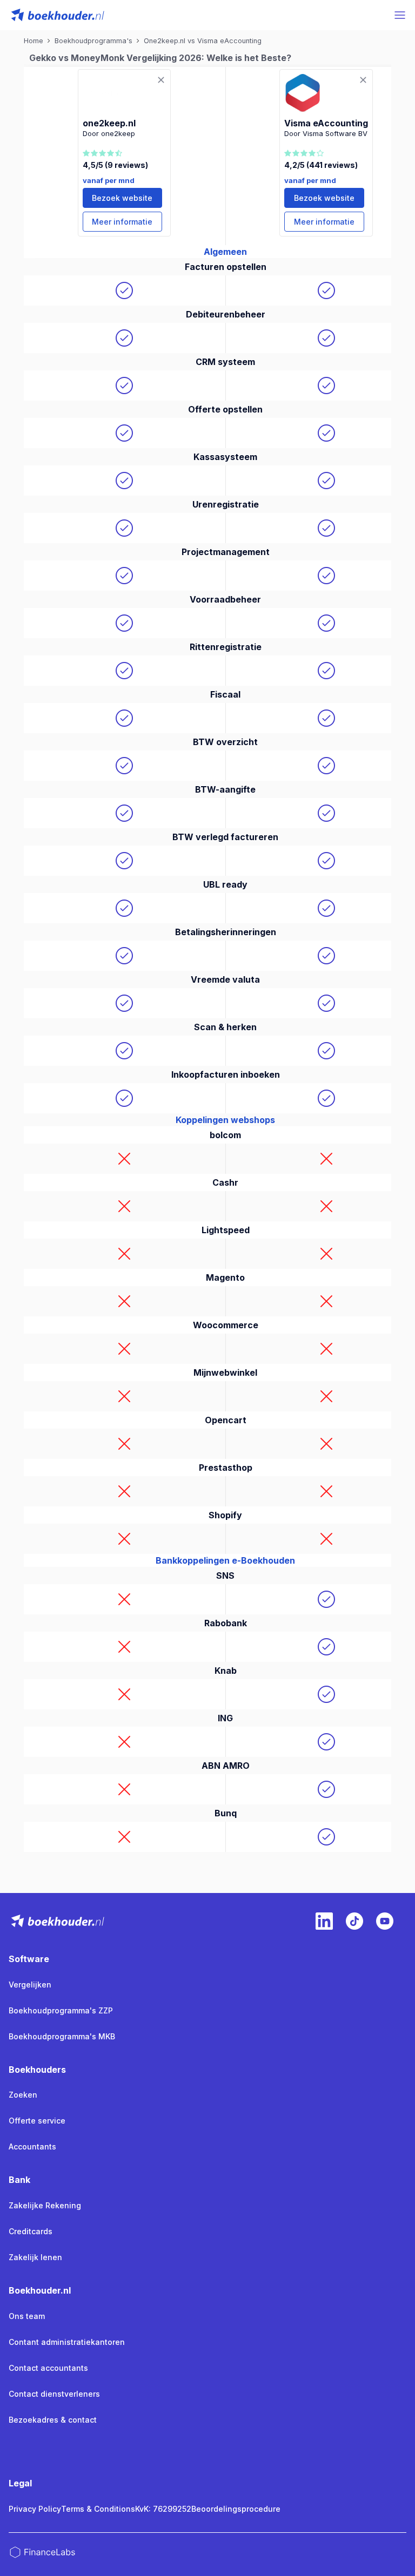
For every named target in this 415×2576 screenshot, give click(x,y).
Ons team (27, 2316)
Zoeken (23, 2095)
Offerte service (37, 2121)
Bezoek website (122, 198)
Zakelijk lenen (35, 2257)
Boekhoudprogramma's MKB (62, 2036)
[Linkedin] (324, 1921)
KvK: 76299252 (163, 2509)
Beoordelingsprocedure (236, 2509)
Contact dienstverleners (54, 2394)
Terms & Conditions (98, 2509)
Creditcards (31, 2231)
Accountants (32, 2146)
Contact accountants (48, 2368)
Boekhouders (37, 2070)
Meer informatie (122, 222)
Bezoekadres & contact (53, 2420)
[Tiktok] (354, 1921)
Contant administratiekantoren (67, 2342)
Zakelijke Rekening (45, 2205)
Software (29, 1959)
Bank (19, 2180)
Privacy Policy (35, 2509)
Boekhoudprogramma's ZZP (61, 2010)
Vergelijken (30, 1985)
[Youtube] (385, 1921)
